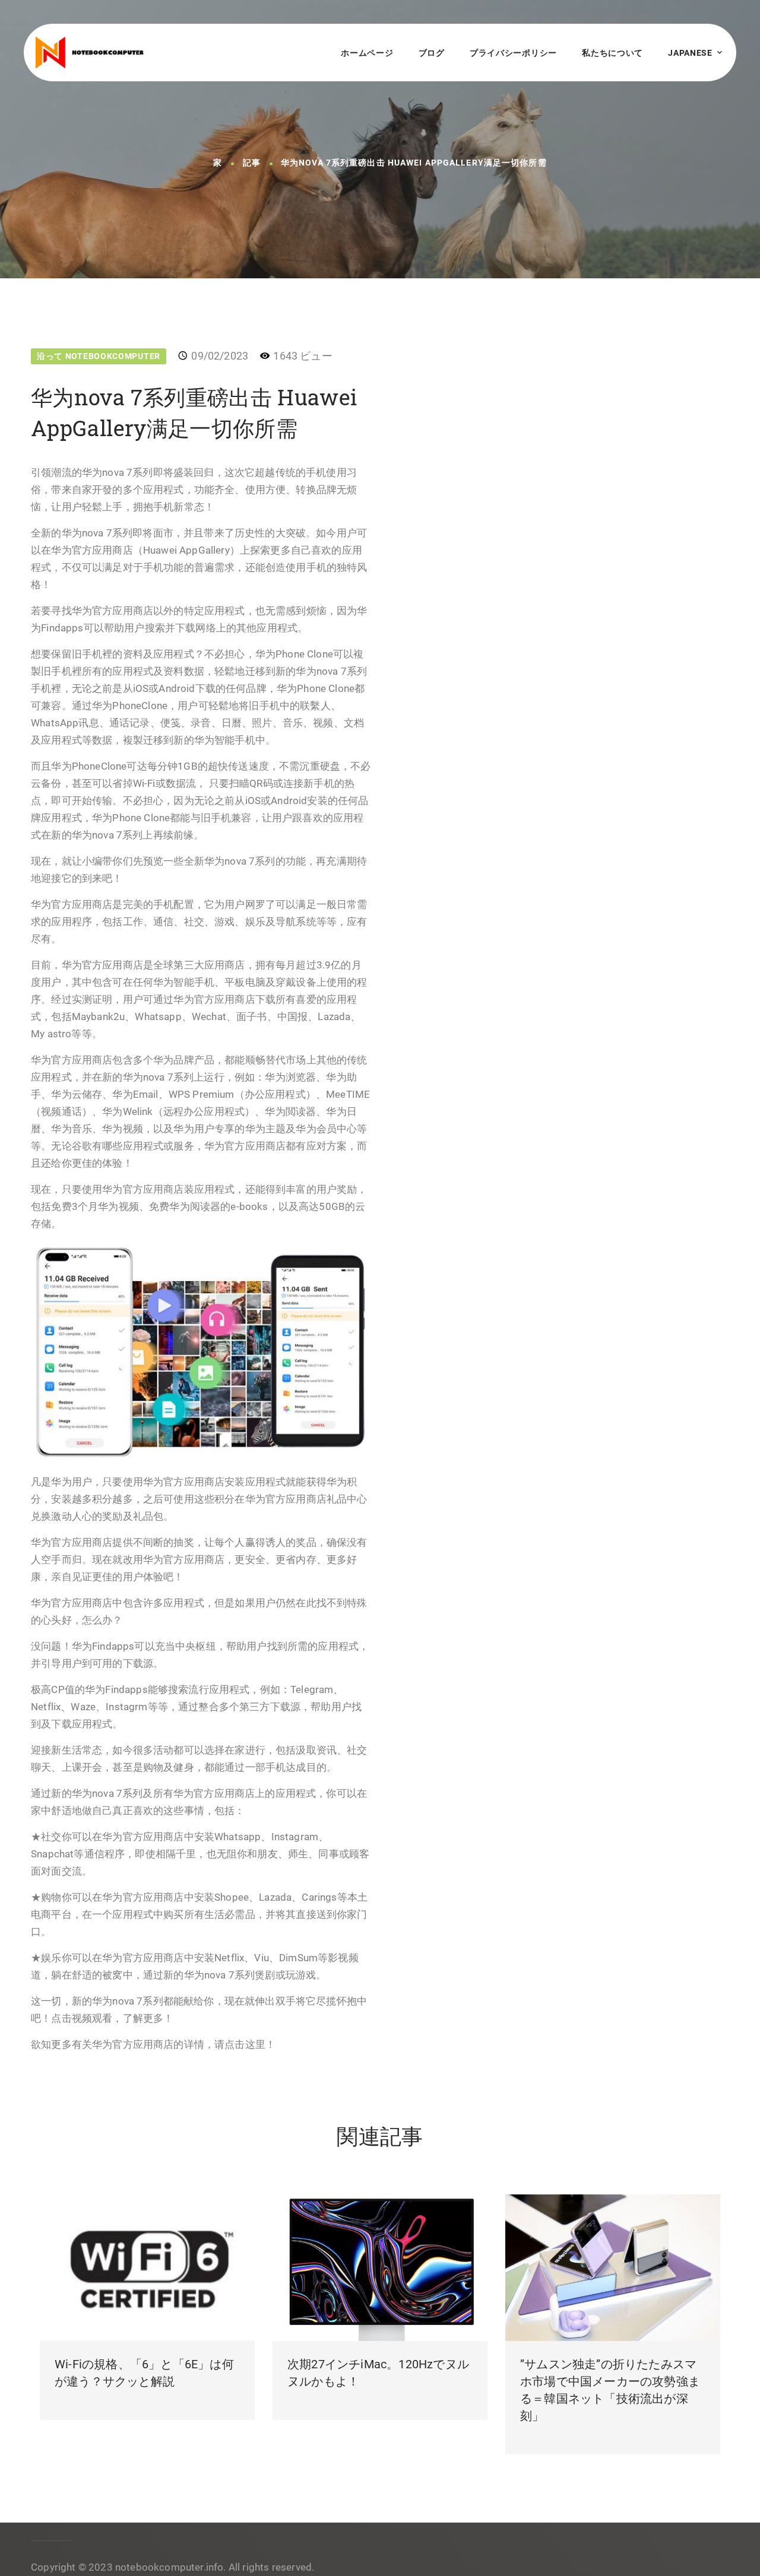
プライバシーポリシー (513, 53)
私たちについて (612, 53)
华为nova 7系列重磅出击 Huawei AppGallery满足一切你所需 (414, 163)
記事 (252, 163)
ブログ (432, 53)
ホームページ (367, 53)
